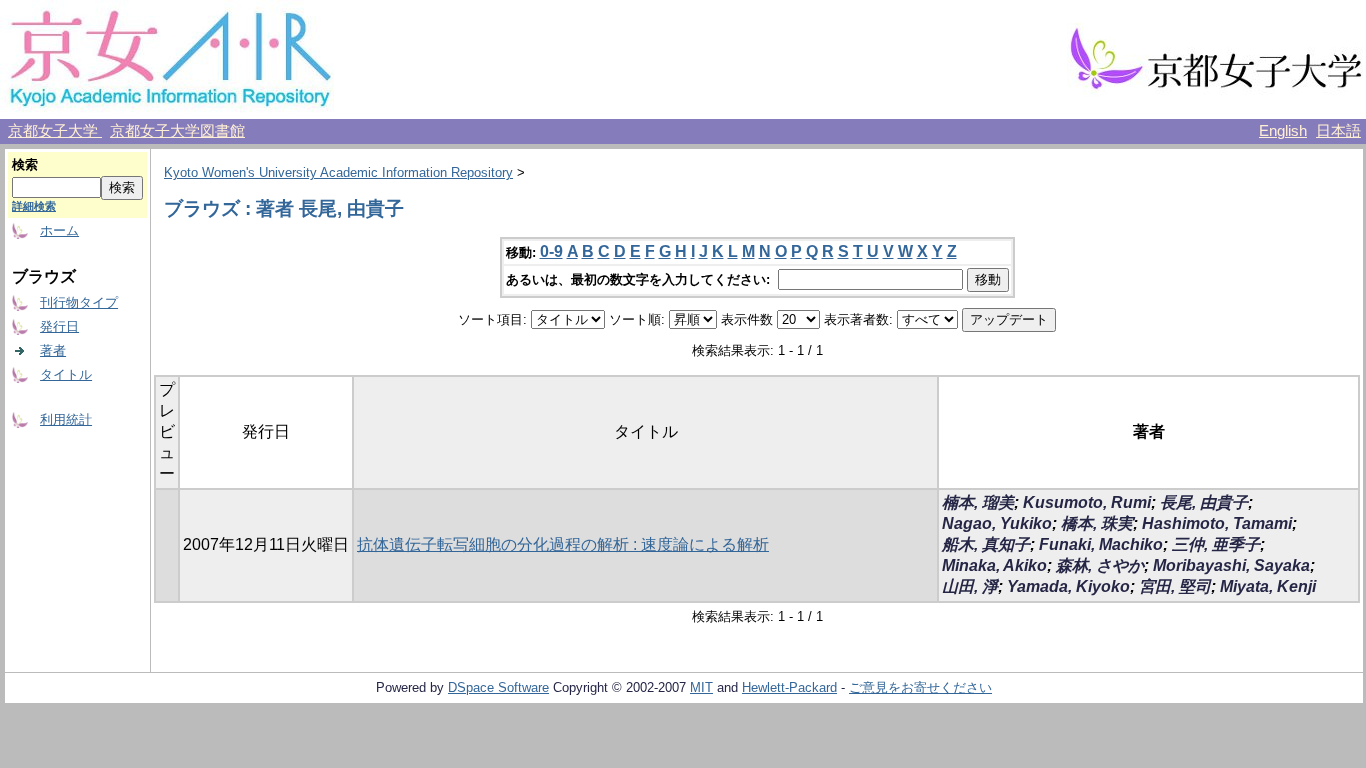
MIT (701, 687)
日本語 (1338, 131)
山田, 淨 (970, 586)
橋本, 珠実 (1097, 523)
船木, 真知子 (986, 544)
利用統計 (66, 419)
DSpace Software (498, 687)
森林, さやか (1100, 565)
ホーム (59, 230)
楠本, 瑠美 (978, 502)
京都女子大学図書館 (177, 131)
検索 (25, 164)
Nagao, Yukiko (997, 523)
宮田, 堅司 (1175, 586)
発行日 (59, 326)
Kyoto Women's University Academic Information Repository (338, 172)
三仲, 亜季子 (1216, 544)
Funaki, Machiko (1101, 544)
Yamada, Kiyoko (1068, 586)
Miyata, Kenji (1268, 586)
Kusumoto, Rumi (1087, 502)
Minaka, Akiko (994, 565)
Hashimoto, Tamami (1217, 523)
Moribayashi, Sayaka (1231, 565)
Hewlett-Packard (789, 687)
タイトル (66, 374)
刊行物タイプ (79, 302)
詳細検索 (34, 206)
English (1283, 131)
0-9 (551, 251)
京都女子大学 (55, 131)
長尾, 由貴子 (1204, 502)
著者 (53, 350)
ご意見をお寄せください (920, 687)
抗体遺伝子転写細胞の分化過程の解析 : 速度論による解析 (563, 544)
